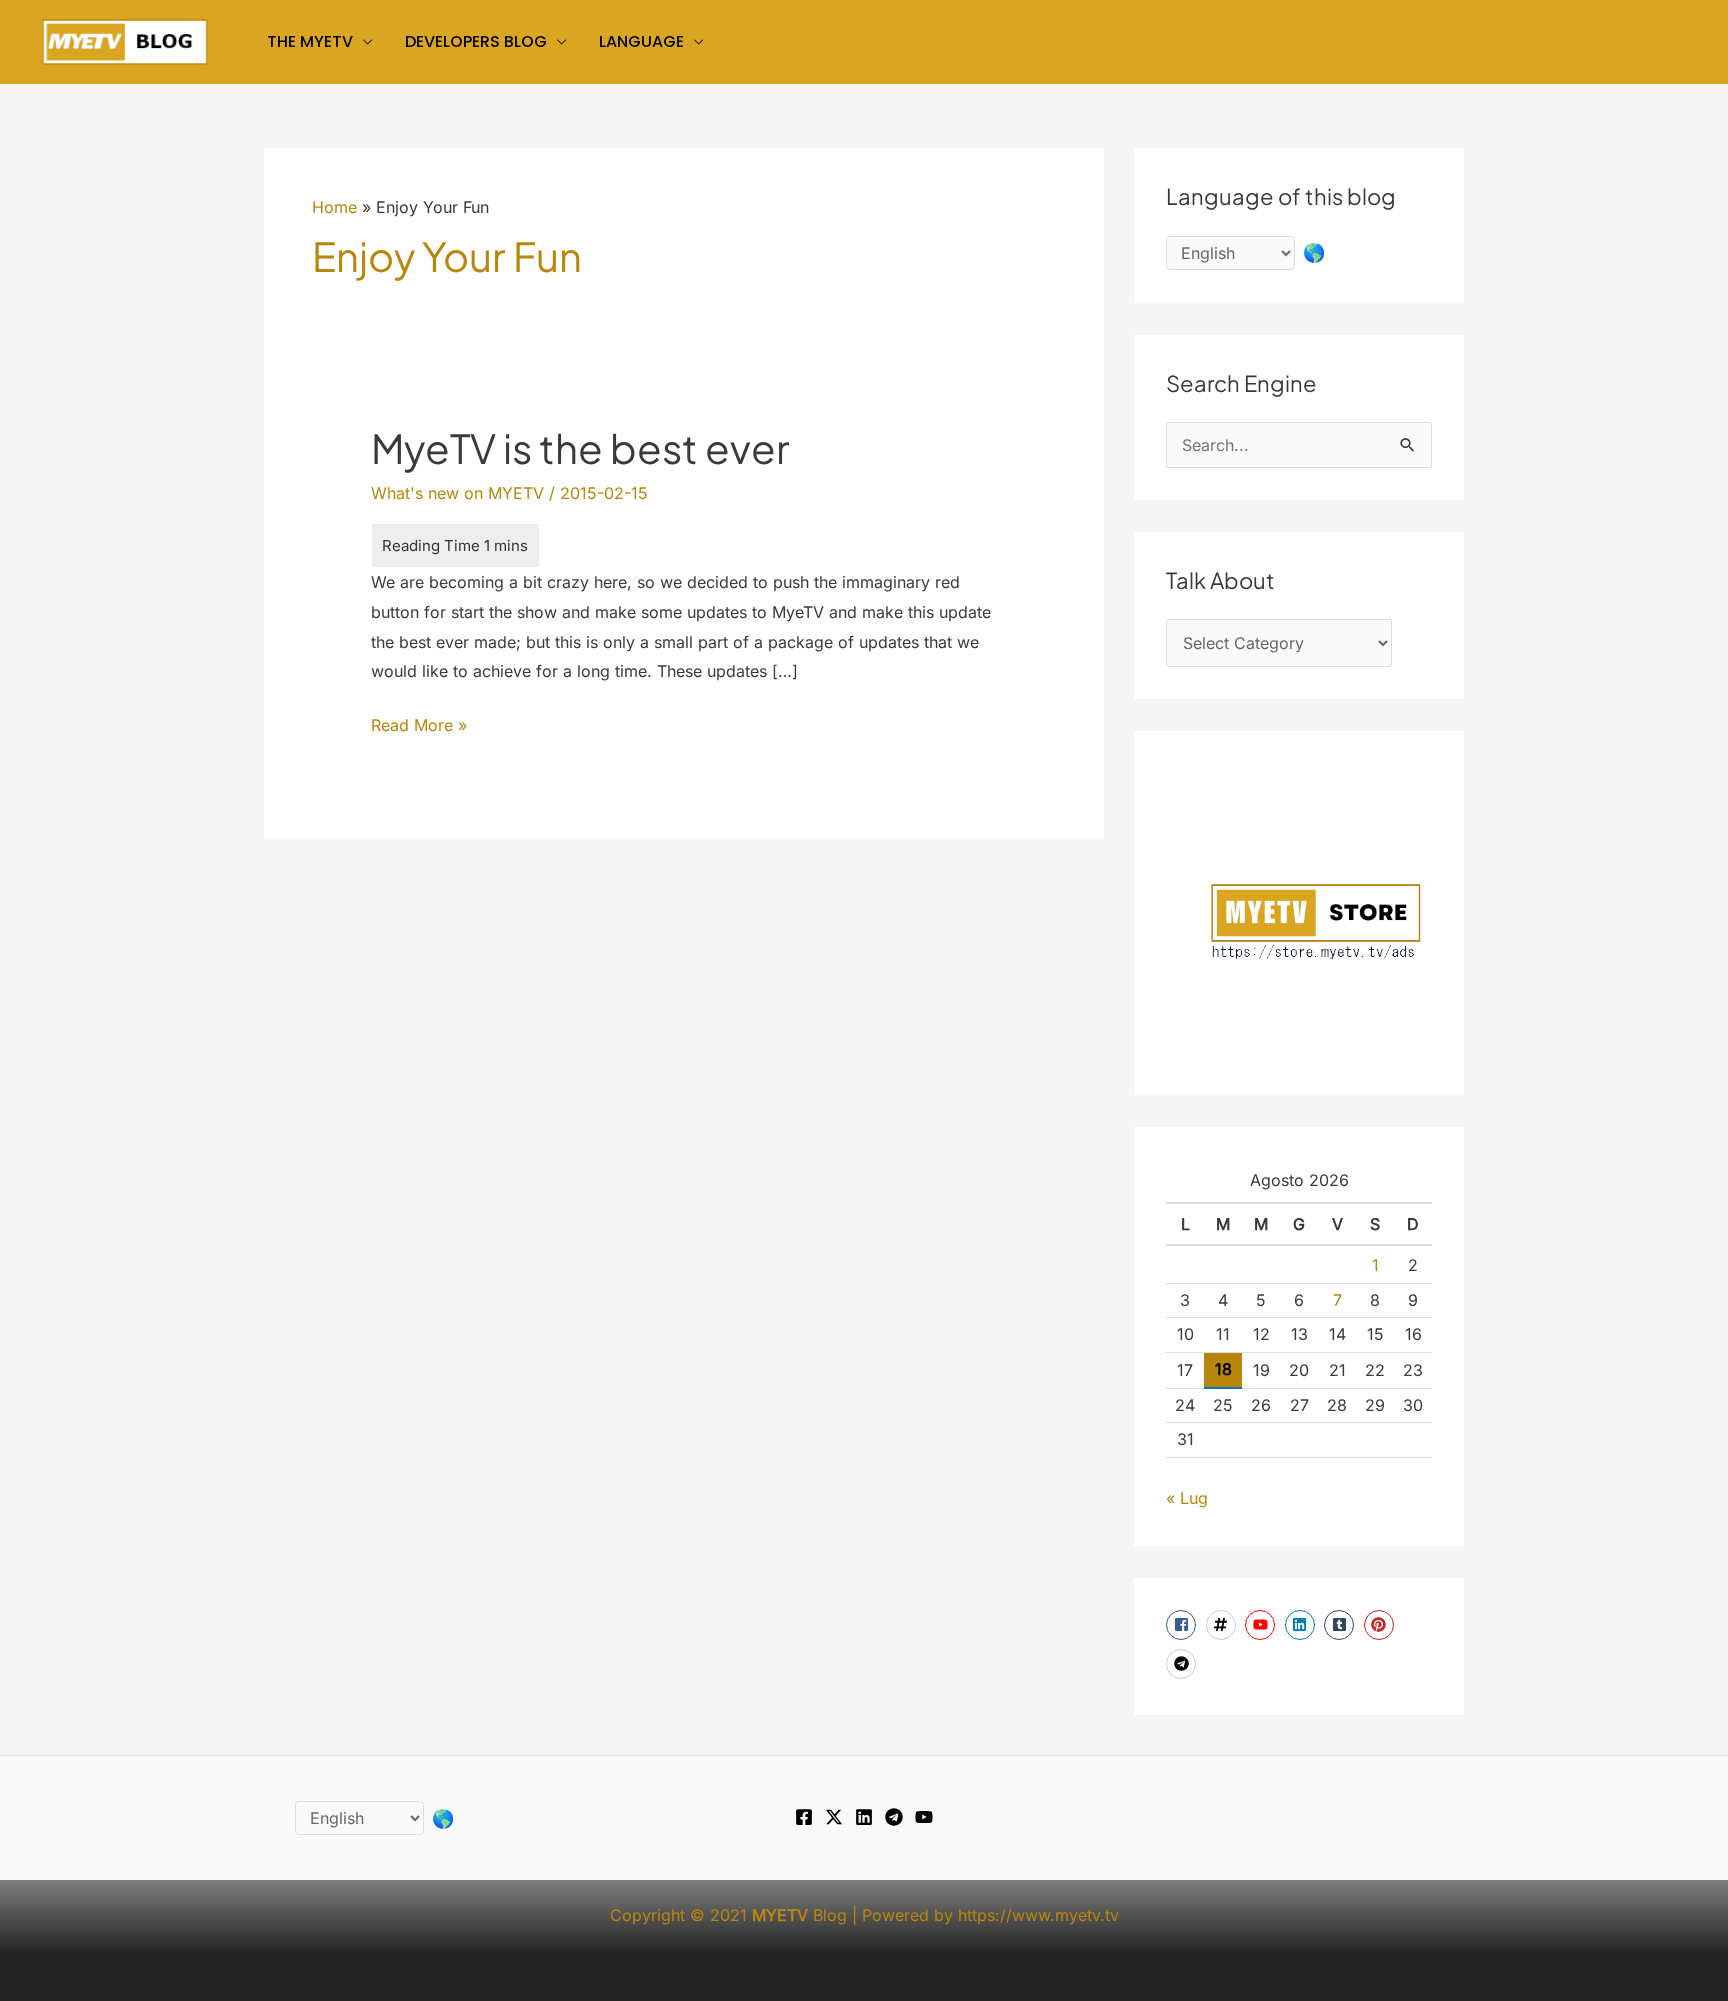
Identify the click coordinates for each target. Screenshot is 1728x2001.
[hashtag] (1223, 1625)
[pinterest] (1381, 1625)
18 (1223, 1369)
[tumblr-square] (1341, 1625)
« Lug (1187, 1498)
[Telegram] (894, 1817)
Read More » (419, 727)
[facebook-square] (1183, 1625)
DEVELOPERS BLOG (476, 41)
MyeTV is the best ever (580, 447)
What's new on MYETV (457, 493)
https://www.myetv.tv (1038, 1915)
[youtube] (1262, 1625)
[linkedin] (1302, 1625)
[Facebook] (804, 1817)
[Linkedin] (864, 1817)
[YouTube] (924, 1817)
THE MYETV (310, 41)
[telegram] (1183, 1664)
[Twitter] (834, 1817)
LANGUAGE (641, 41)
